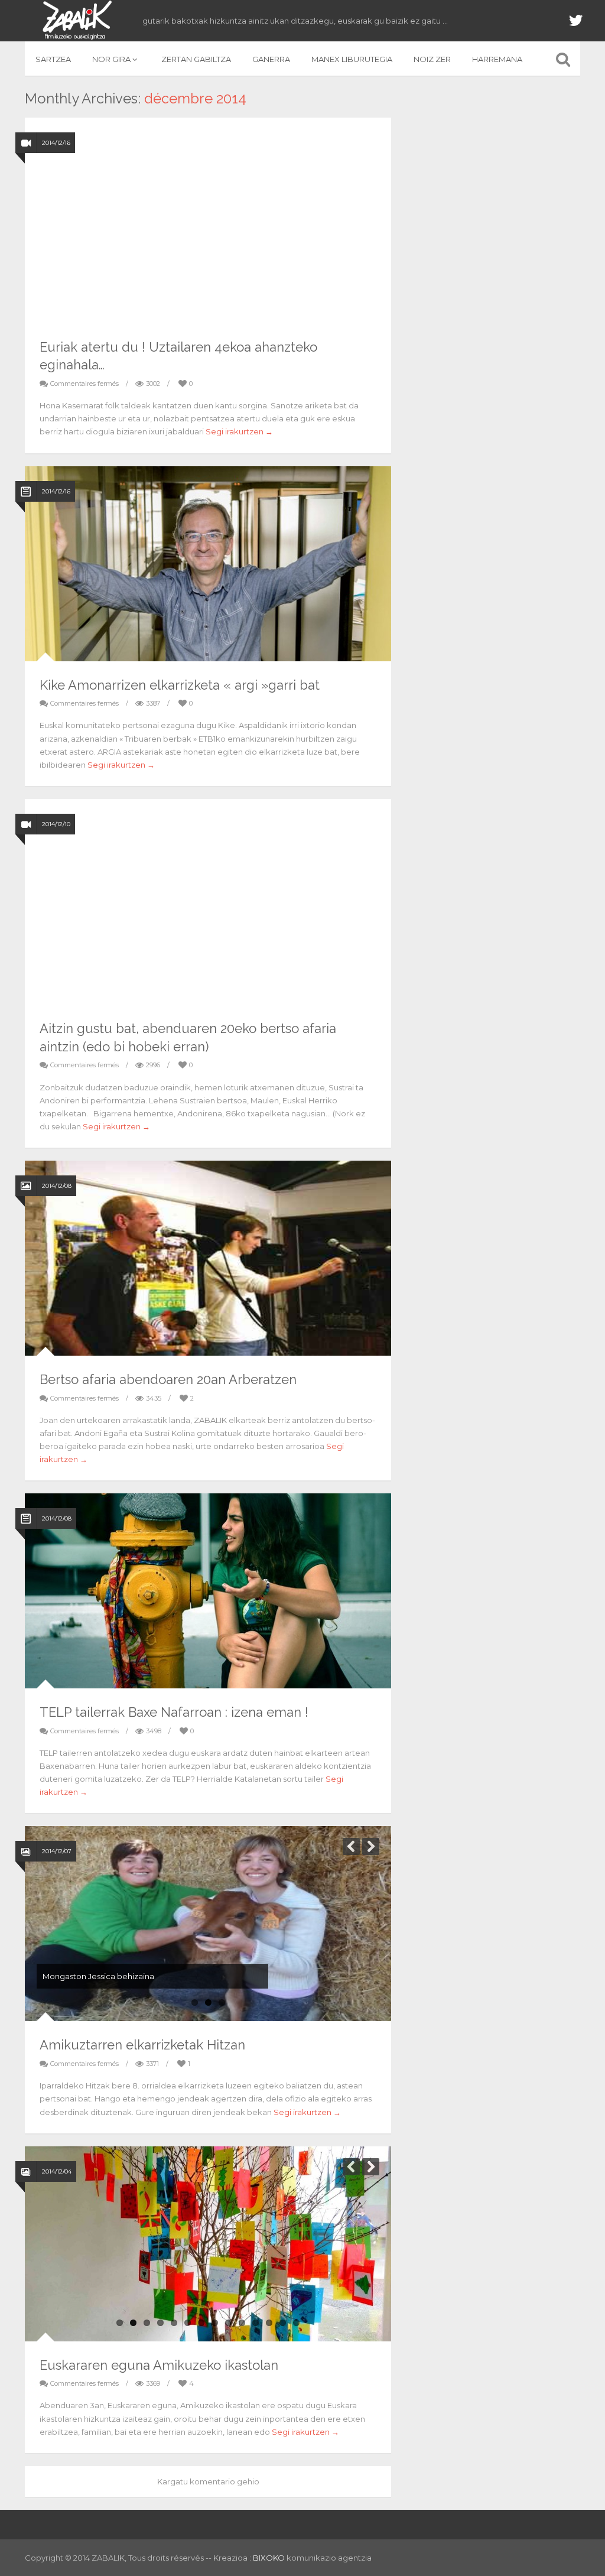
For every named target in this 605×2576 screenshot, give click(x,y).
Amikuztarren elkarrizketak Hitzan (142, 2045)
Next (371, 1846)
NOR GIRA (111, 59)
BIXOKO (270, 2558)
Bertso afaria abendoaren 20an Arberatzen (168, 1379)
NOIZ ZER (432, 59)
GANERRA (271, 59)
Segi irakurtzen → (239, 431)
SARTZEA (53, 59)
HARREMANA (497, 59)
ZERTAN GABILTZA (196, 59)
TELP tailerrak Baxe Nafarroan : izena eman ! (174, 1712)
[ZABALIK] (76, 21)
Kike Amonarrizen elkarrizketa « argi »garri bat (180, 685)
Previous (351, 1846)
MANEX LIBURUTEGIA (352, 59)
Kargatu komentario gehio (208, 2481)
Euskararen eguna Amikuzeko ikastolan (159, 2365)
